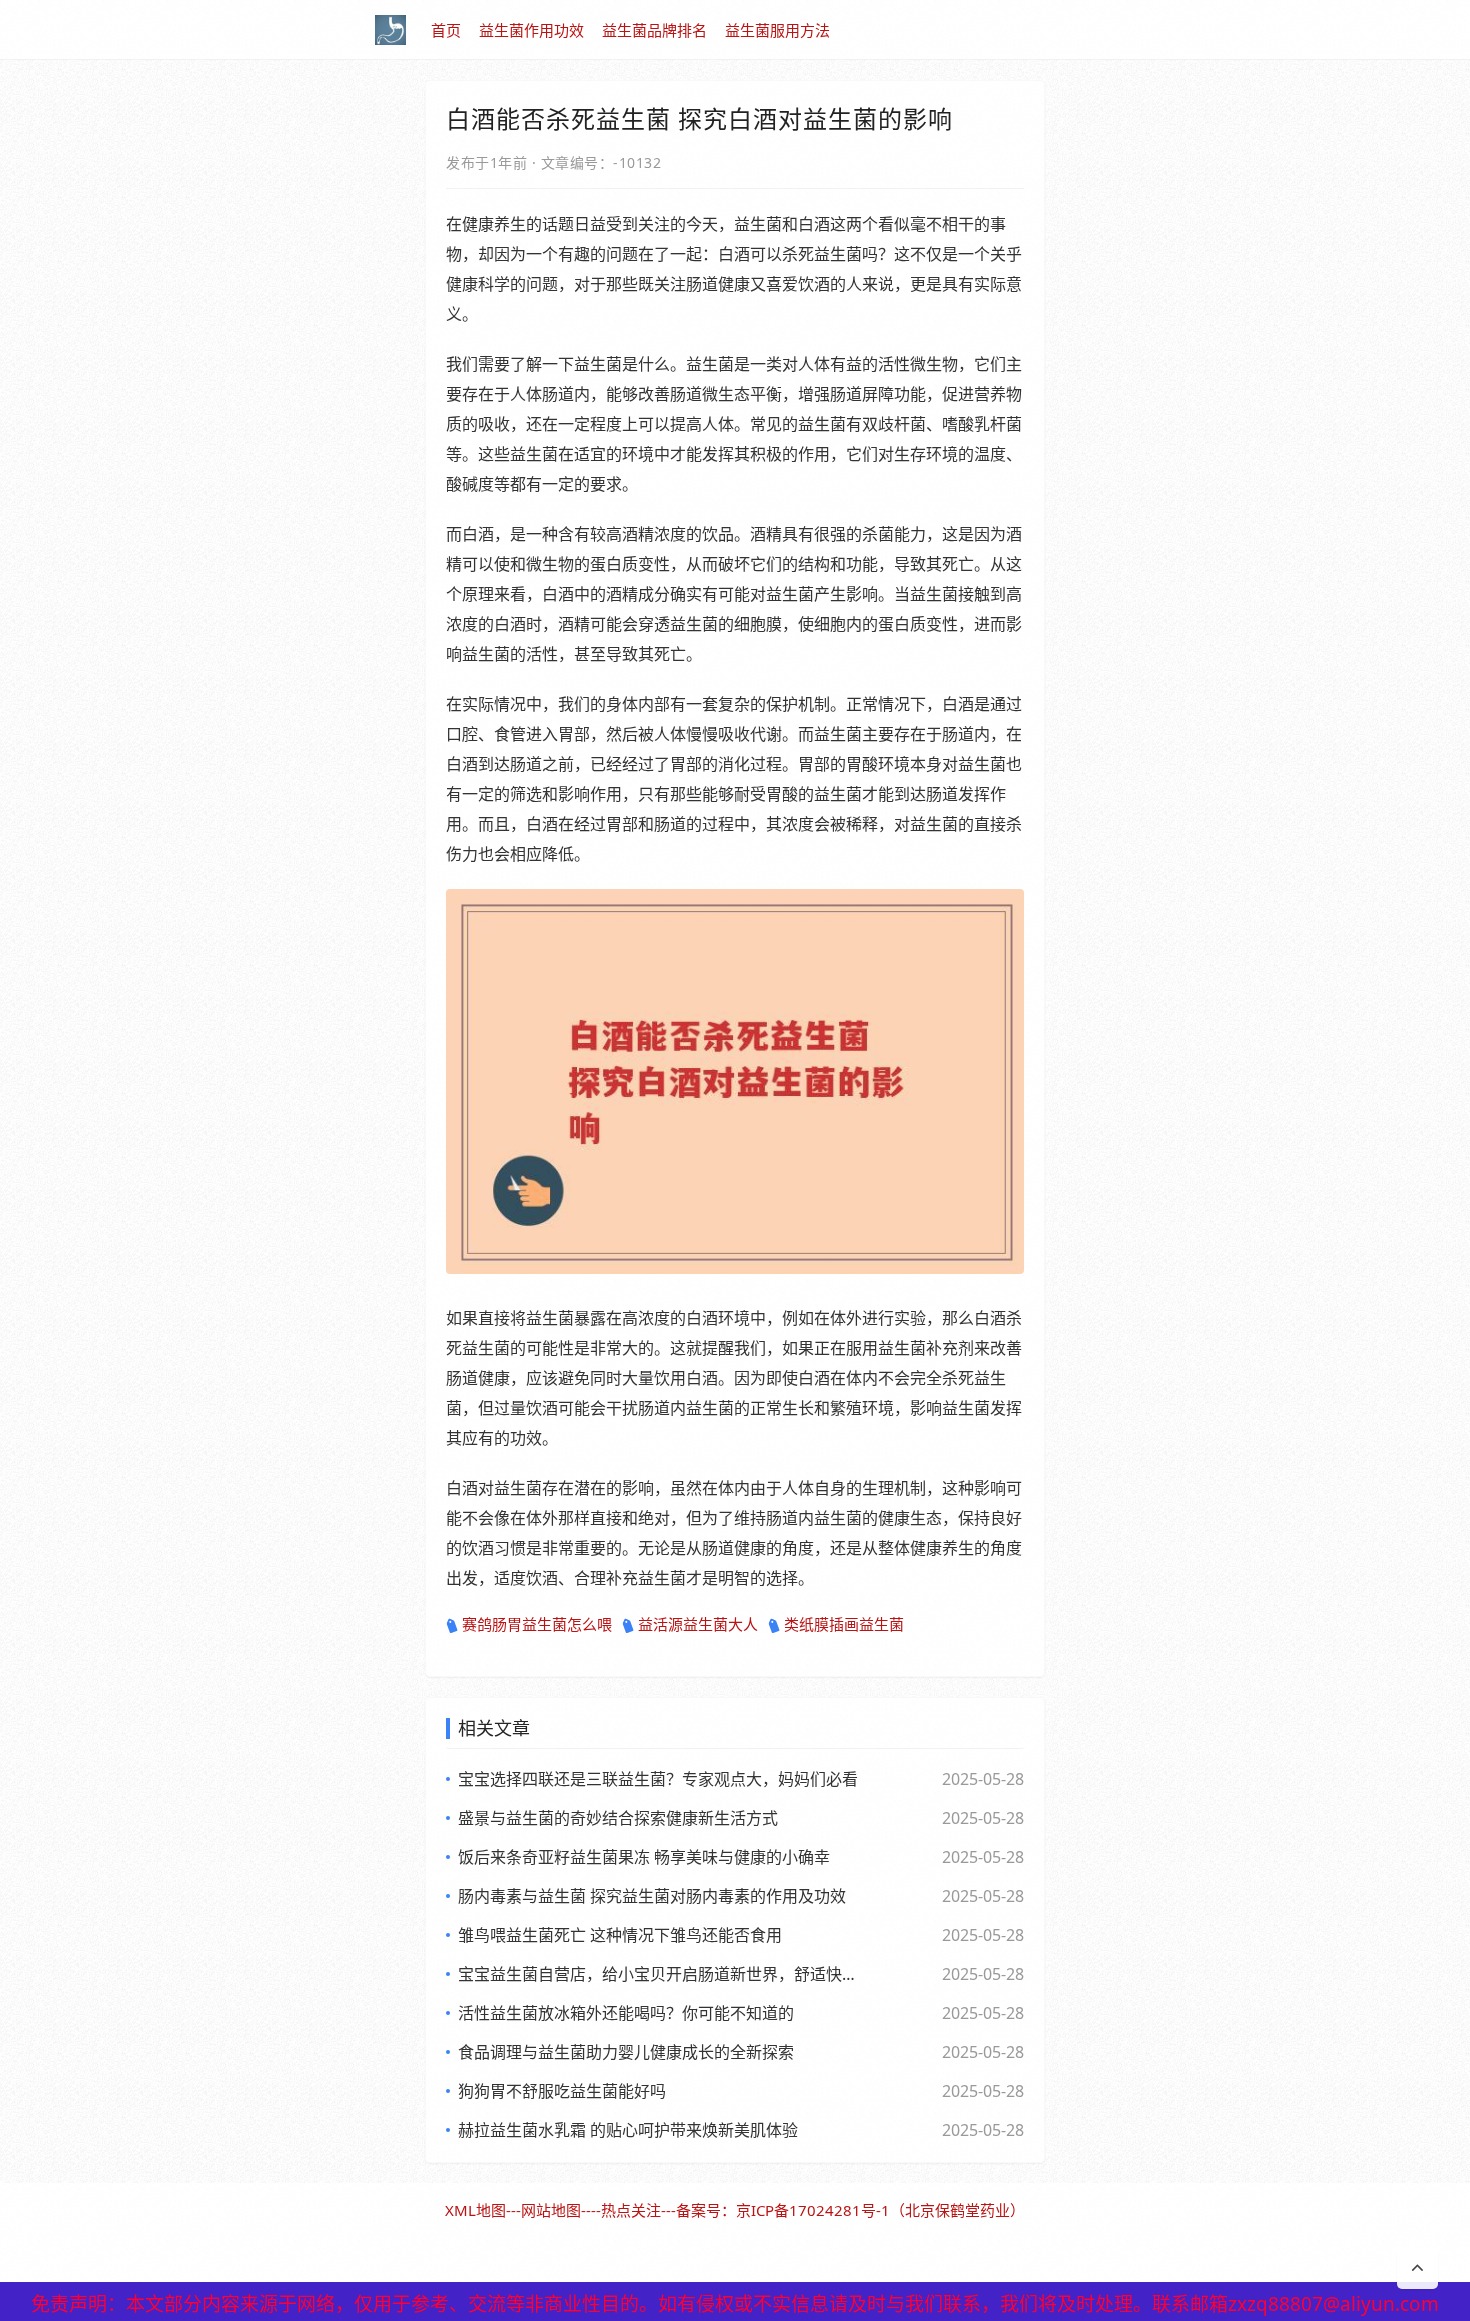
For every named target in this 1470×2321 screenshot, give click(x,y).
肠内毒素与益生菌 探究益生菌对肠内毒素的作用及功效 (652, 1896)
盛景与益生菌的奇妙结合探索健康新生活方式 (618, 1818)
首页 (446, 30)
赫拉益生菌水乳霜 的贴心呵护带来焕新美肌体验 (628, 2130)
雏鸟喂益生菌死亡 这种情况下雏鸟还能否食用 (620, 1935)
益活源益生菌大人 (698, 1624)
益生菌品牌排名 (654, 30)
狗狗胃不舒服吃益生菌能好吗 (562, 2091)
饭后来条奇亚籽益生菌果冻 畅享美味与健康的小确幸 (644, 1857)
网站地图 (551, 2210)
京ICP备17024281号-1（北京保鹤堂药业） (880, 2210)
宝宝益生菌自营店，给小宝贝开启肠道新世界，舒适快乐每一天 (660, 1974)
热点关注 (631, 2210)
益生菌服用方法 (777, 30)
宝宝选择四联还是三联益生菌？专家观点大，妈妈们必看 (658, 1779)
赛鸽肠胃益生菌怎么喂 (537, 1624)
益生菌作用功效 (531, 30)
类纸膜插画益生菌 (844, 1624)
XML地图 (475, 2210)
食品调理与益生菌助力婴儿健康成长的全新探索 (626, 2052)
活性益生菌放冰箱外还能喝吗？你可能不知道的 (626, 2013)
